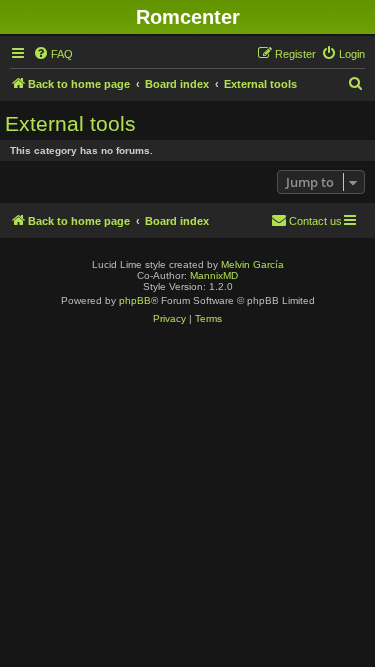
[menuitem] (53, 54)
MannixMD (214, 275)
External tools (70, 123)
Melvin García (252, 264)
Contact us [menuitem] (315, 221)
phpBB (135, 300)
